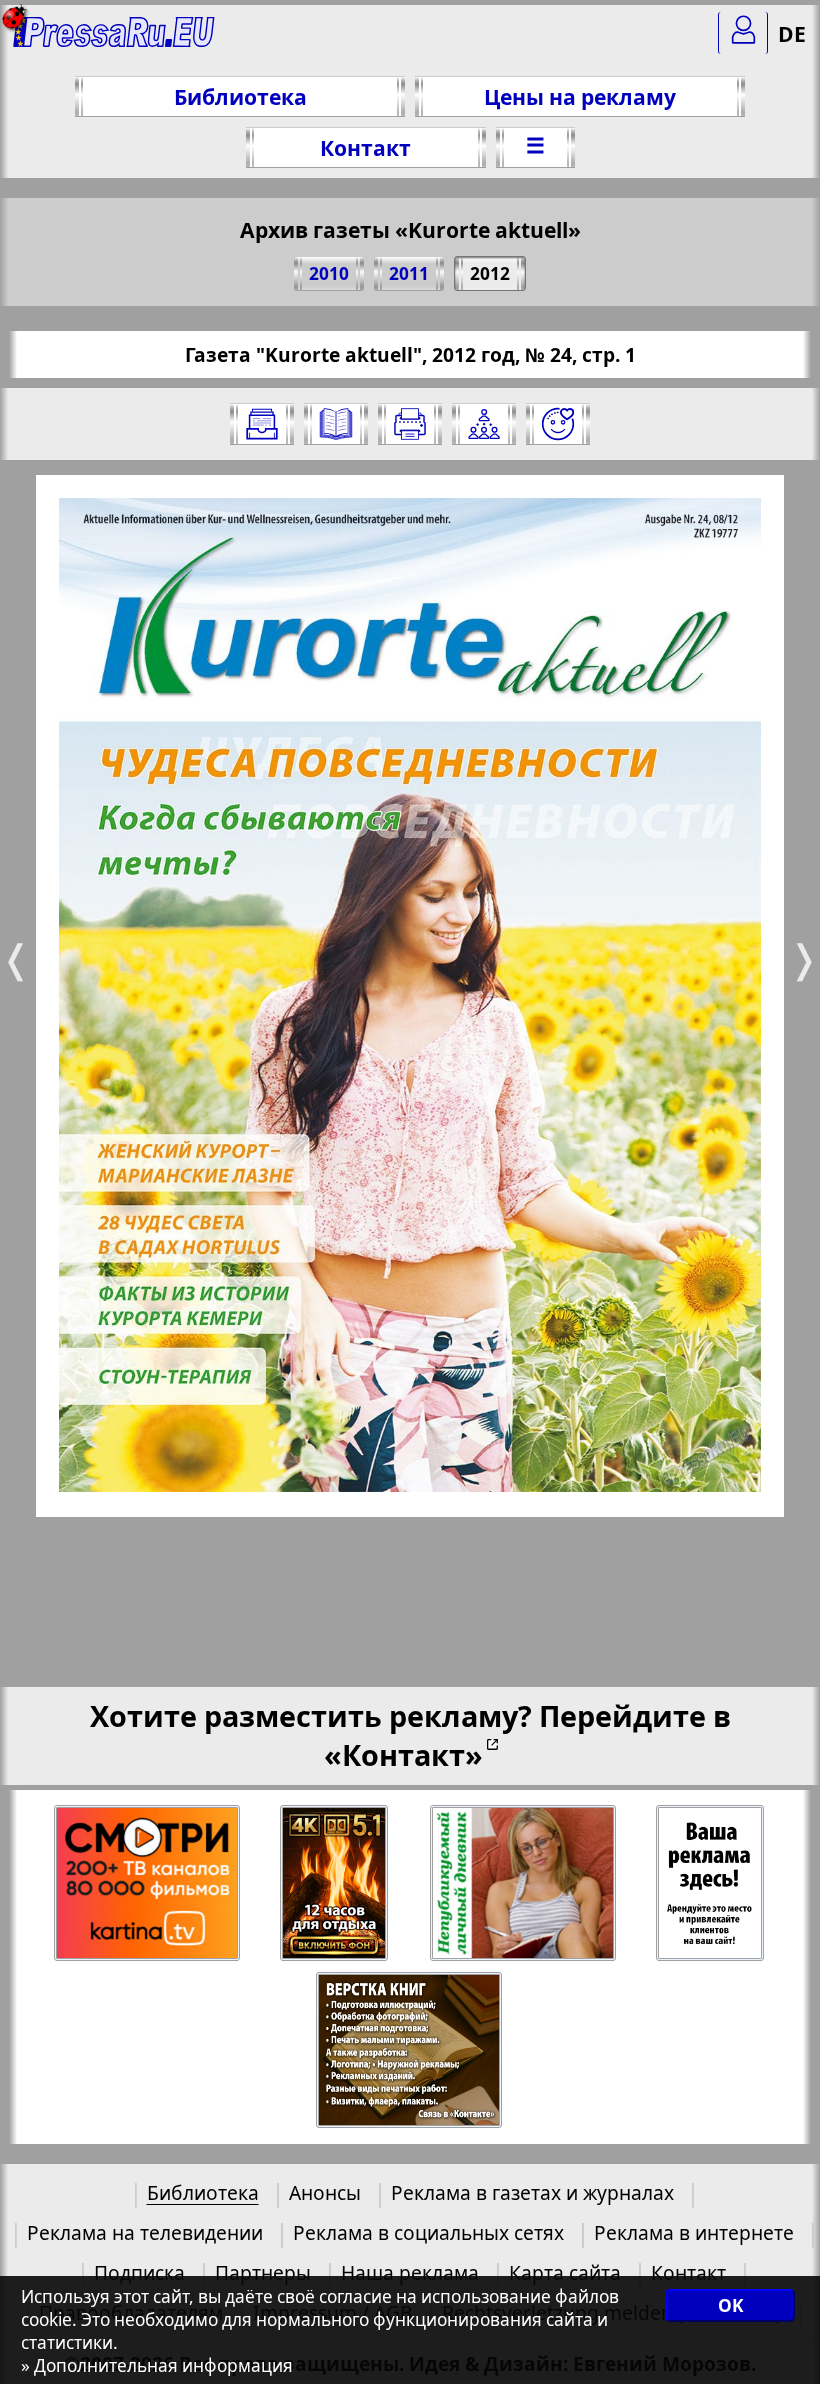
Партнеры (263, 2272)
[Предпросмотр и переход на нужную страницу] (336, 424)
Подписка (139, 2272)
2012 (490, 273)
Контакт (365, 147)
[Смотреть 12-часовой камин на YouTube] (335, 1883)
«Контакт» (403, 1754)
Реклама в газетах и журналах (532, 2192)
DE (792, 33)
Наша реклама (410, 2272)
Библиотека (240, 96)
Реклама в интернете (694, 2232)
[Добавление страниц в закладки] (558, 424)
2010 (329, 273)
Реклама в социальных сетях (428, 2232)
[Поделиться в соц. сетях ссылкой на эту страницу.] (484, 424)
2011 (409, 273)
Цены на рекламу (580, 96)
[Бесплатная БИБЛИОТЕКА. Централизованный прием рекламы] (114, 40)
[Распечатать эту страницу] (410, 424)
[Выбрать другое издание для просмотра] (262, 424)
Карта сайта (565, 2272)
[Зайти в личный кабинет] (743, 33)
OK (730, 2305)
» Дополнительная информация (157, 2365)
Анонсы (325, 2192)
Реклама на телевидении (145, 2232)
